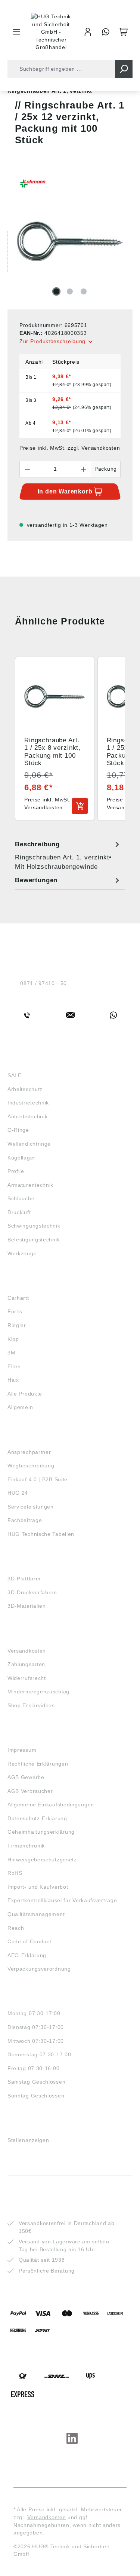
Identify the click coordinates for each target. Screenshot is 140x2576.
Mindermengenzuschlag (38, 1692)
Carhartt (18, 1298)
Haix (13, 1380)
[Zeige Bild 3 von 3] (84, 291)
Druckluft (19, 1212)
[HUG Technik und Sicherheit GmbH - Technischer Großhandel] (51, 32)
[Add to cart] (80, 806)
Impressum (22, 1750)
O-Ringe (18, 1130)
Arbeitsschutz (25, 1089)
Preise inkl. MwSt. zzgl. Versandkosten (70, 448)
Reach (16, 1928)
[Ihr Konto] (88, 32)
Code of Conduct (29, 1941)
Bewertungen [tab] (36, 880)
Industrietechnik (28, 1103)
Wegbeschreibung (31, 1466)
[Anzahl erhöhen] (84, 469)
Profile (16, 1171)
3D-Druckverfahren (32, 1592)
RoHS (15, 1873)
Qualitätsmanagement (36, 1914)
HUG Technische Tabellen (41, 1534)
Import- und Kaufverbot (38, 1887)
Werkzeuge (22, 1253)
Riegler (17, 1325)
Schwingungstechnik (34, 1226)
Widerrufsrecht (27, 1678)
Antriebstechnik (28, 1116)
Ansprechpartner (29, 1452)
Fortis (15, 1311)
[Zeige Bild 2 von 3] (70, 291)
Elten (14, 1366)
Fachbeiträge (25, 1520)
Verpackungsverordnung (39, 1969)
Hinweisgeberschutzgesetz (42, 1860)
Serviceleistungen (31, 1507)
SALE (15, 1075)
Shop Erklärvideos (31, 1705)
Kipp (13, 1339)
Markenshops (29, 1284)
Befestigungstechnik (34, 1240)
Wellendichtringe (29, 1144)
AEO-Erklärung (27, 1955)
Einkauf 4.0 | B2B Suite (38, 1479)
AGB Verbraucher (30, 1791)
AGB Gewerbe (26, 1777)
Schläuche (21, 1198)
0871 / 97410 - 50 (43, 983)
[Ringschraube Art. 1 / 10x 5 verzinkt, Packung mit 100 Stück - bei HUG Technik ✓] (70, 241)
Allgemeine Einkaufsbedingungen (51, 1805)
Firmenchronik (26, 1846)
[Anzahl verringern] (27, 469)
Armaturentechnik (30, 1185)
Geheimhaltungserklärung (41, 1832)
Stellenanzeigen (28, 2140)
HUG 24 (18, 1493)
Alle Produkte (25, 1394)
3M (11, 1353)
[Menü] (16, 32)
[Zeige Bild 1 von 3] (56, 291)
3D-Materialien (27, 1606)
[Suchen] (124, 69)
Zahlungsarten (26, 1664)
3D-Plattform (24, 1579)
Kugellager (21, 1158)
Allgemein (20, 1407)
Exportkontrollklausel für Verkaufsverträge (62, 1900)
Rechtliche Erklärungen (38, 1764)
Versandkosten (27, 1651)
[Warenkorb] (124, 32)
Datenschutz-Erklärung (37, 1818)
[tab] (68, 855)
